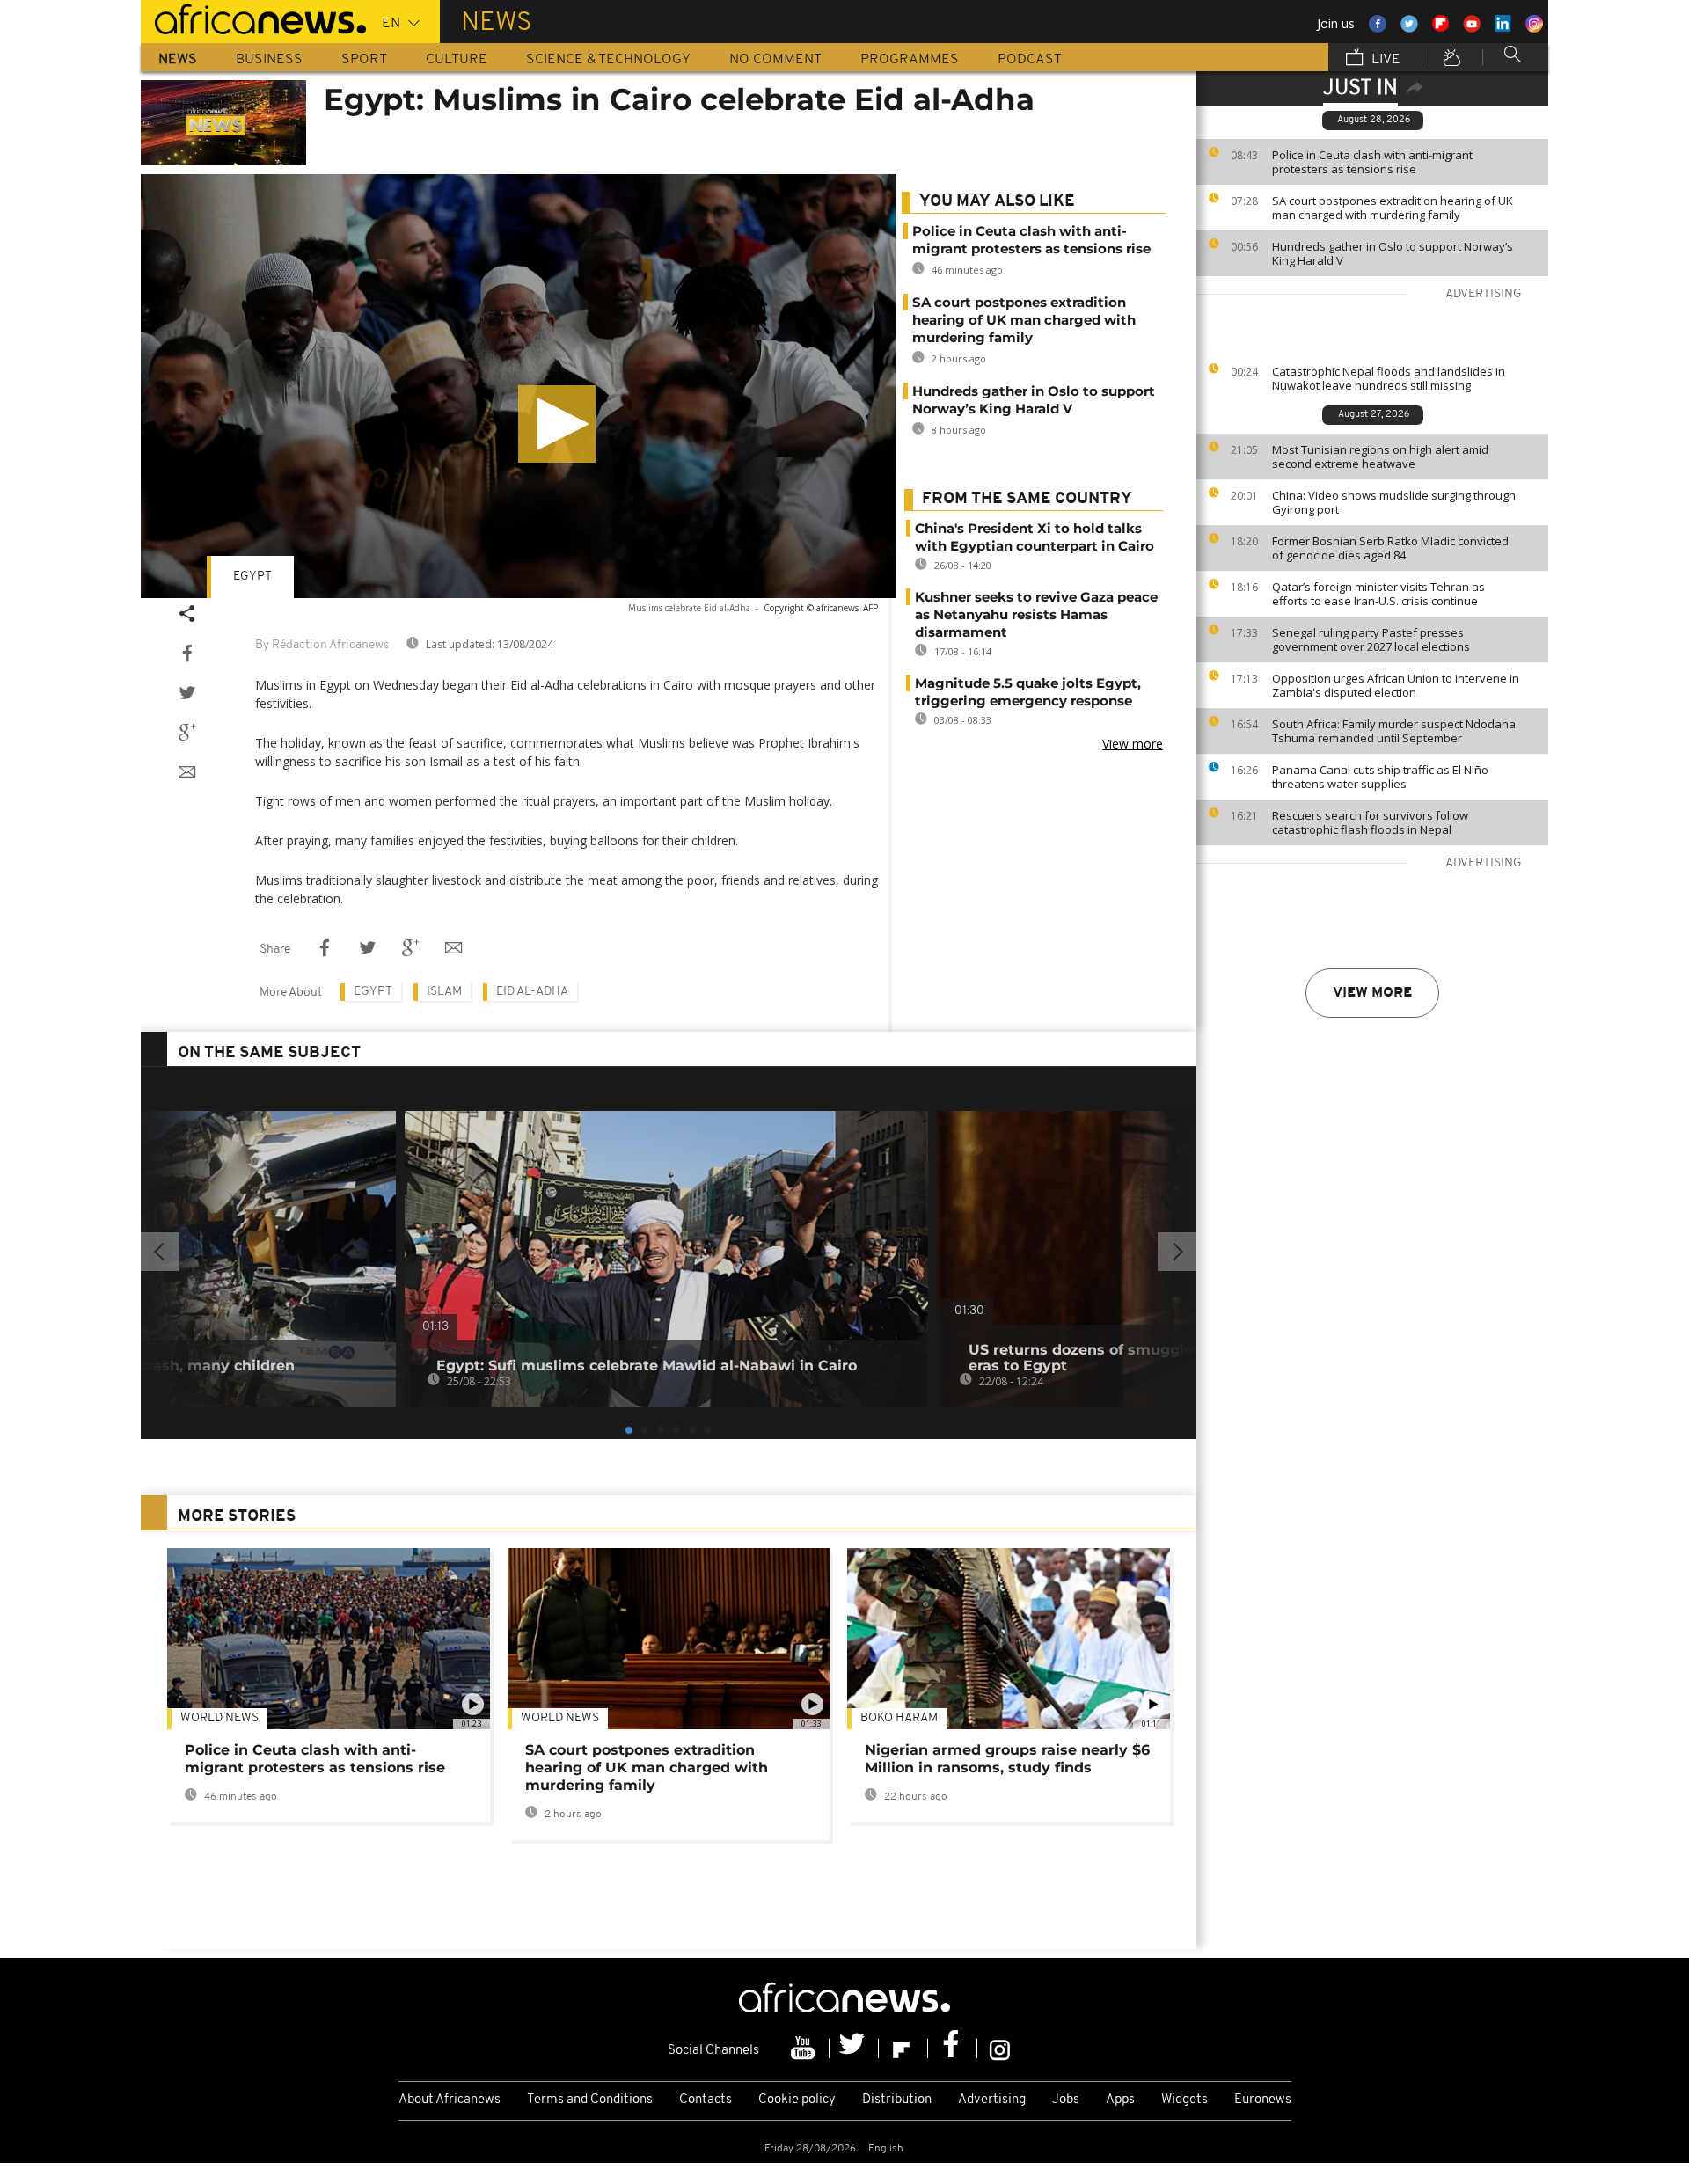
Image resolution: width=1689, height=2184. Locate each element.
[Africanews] (253, 18)
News (178, 60)
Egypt (252, 577)
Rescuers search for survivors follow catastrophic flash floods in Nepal (1370, 822)
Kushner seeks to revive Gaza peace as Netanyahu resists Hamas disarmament (1036, 614)
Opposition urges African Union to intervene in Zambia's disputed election (1396, 685)
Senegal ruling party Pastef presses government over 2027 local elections (1371, 639)
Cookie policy (797, 2100)
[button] (557, 424)
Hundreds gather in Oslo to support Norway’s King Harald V (1393, 253)
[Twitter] (854, 2049)
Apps (1120, 2100)
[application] (518, 387)
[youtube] (805, 2049)
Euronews (1263, 2100)
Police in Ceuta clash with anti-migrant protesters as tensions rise (1372, 162)
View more (1372, 993)
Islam (444, 992)
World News (219, 1718)
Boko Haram (899, 1718)
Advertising (992, 2100)
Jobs (1066, 2100)
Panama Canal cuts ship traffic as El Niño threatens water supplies (1380, 777)
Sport (364, 60)
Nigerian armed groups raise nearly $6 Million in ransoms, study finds (1007, 1759)
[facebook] (953, 2049)
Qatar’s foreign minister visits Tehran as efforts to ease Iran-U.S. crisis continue (1378, 594)
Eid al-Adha (532, 992)
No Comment (775, 60)
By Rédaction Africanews (322, 645)
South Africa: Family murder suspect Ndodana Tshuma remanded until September (1394, 731)
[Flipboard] (903, 2049)
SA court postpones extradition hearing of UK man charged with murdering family (1393, 208)
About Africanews (450, 2100)
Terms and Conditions (590, 2100)
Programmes (910, 60)
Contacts (706, 2100)
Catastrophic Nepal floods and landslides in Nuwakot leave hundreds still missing (1389, 378)
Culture (457, 60)
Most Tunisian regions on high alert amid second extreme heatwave (1380, 457)
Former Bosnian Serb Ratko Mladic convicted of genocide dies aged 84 (1390, 548)
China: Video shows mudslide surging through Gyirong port (1394, 502)
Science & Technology (608, 60)
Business (269, 60)
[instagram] (1000, 2049)
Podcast (1030, 60)
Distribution (897, 2100)
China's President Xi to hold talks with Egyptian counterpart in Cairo (1035, 537)
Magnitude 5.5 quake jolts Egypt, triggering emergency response (1028, 692)
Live (1384, 60)
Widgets (1184, 2100)
